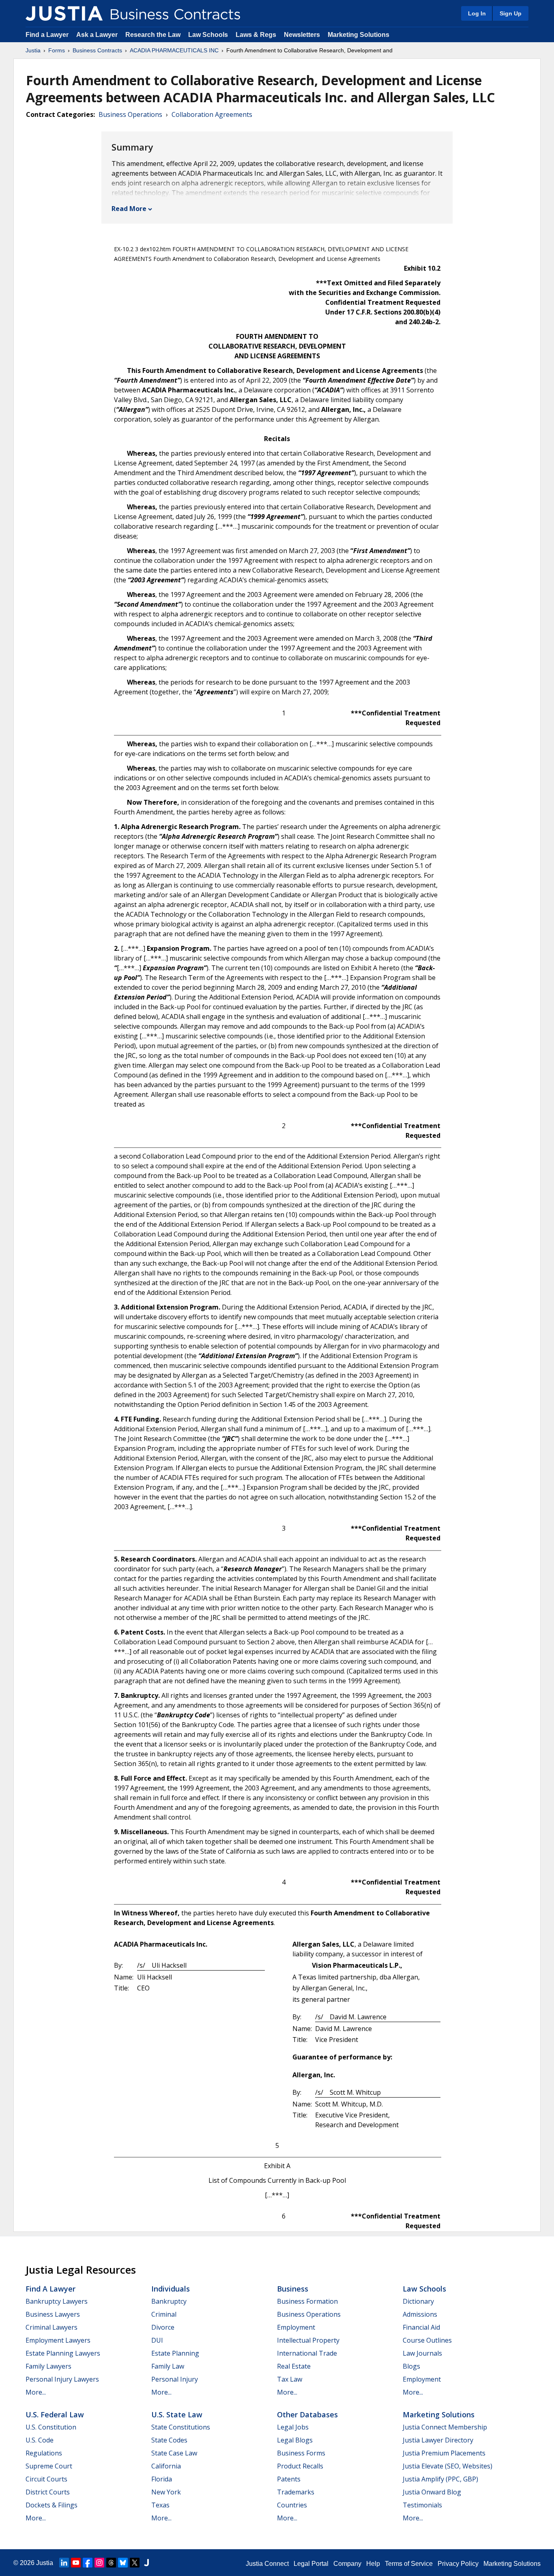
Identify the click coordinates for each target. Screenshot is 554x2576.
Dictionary (418, 2301)
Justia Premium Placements (444, 2453)
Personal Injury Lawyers (62, 2379)
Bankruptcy (169, 2301)
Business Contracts (97, 50)
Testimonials (422, 2505)
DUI (157, 2340)
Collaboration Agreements (212, 114)
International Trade (307, 2353)
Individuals (171, 2289)
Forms (57, 50)
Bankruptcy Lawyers (57, 2301)
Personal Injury (175, 2379)
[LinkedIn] (64, 2563)
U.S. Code (40, 2440)
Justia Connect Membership (445, 2427)
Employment (296, 2327)
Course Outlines (427, 2340)
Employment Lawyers (58, 2340)
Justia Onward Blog (432, 2492)
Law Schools (208, 35)
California (166, 2466)
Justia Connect (267, 2564)
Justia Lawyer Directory (438, 2440)
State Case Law (174, 2453)
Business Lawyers (53, 2314)
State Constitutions (181, 2427)
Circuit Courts (46, 2479)
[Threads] (111, 2563)
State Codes (169, 2440)
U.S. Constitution (51, 2427)
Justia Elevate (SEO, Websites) (448, 2466)
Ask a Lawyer (98, 35)
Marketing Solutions (359, 35)
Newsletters (302, 35)
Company (347, 2564)
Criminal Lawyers (52, 2327)
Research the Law (153, 35)
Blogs (411, 2366)
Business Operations (130, 114)
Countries (292, 2505)
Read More (129, 209)
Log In (477, 13)
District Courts (48, 2492)
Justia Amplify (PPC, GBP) (440, 2479)
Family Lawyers (48, 2366)
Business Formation (307, 2301)
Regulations (44, 2453)
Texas (160, 2505)
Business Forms (301, 2453)
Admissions (420, 2314)
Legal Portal (311, 2564)
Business (293, 2289)
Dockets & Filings (52, 2505)
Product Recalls (300, 2466)
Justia (33, 50)
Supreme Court (49, 2466)
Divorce (163, 2327)
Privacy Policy (458, 2564)
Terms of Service (409, 2564)
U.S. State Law (177, 2414)
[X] (135, 2563)
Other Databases (307, 2414)
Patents (289, 2479)
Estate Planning (175, 2353)
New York (166, 2492)
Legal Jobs (293, 2427)
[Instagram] (99, 2563)
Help (373, 2564)
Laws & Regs (256, 35)
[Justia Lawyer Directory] (146, 2563)
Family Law (168, 2366)
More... (36, 2392)
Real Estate (294, 2366)
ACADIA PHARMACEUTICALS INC (174, 50)
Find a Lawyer (47, 35)
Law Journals (422, 2353)
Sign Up (511, 13)
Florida (162, 2479)
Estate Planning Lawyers (63, 2353)
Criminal (164, 2314)
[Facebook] (88, 2563)
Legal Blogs (295, 2440)
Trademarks (296, 2492)
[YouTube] (76, 2563)
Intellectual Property (308, 2340)
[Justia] (64, 13)
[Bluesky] (123, 2563)
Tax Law (290, 2379)
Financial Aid (421, 2327)
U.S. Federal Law (55, 2414)
